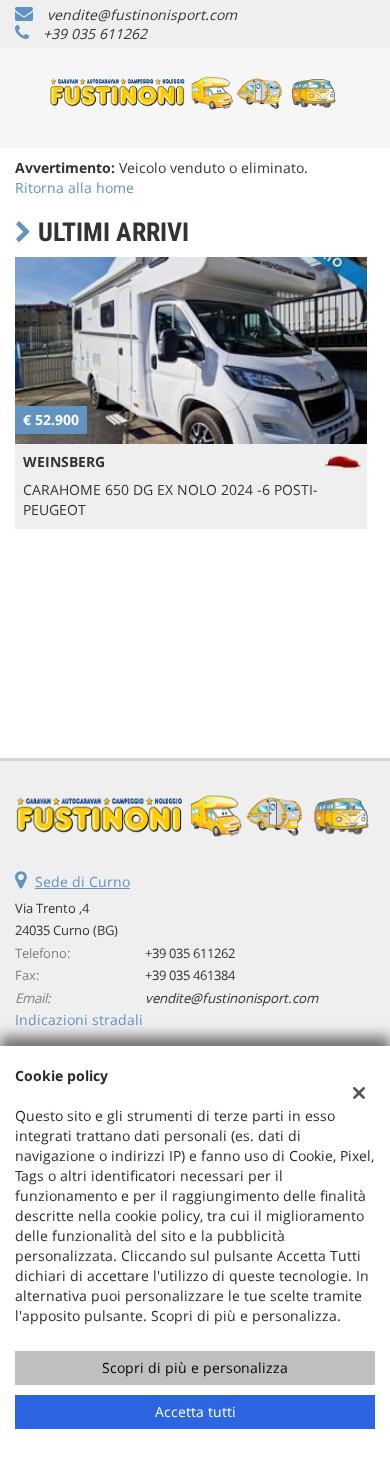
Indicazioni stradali (79, 1019)
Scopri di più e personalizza (195, 1367)
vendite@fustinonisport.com (142, 14)
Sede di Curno (82, 881)
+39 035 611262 (95, 33)
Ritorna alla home (74, 187)
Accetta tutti (195, 1411)
